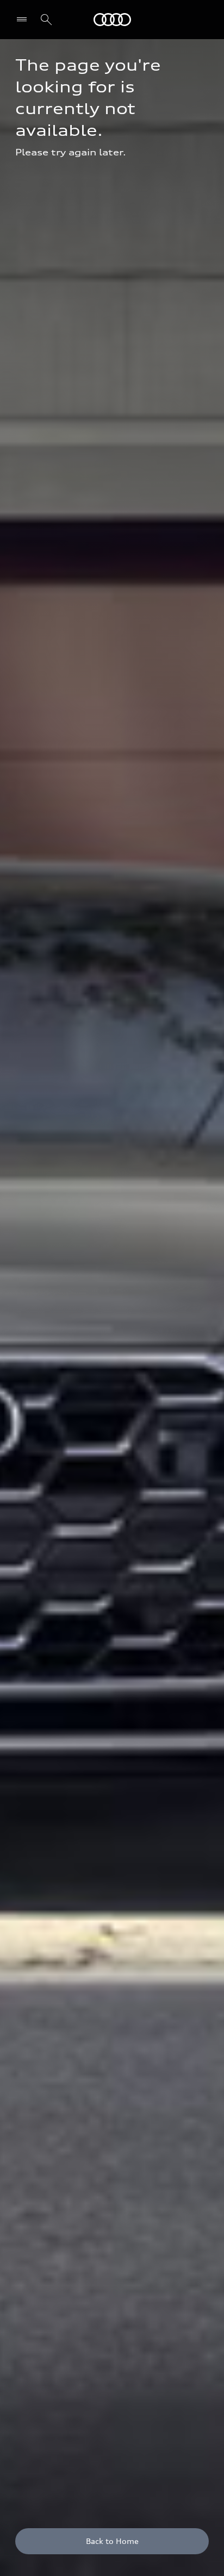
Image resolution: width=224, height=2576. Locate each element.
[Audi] (112, 20)
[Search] (46, 20)
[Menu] (24, 20)
